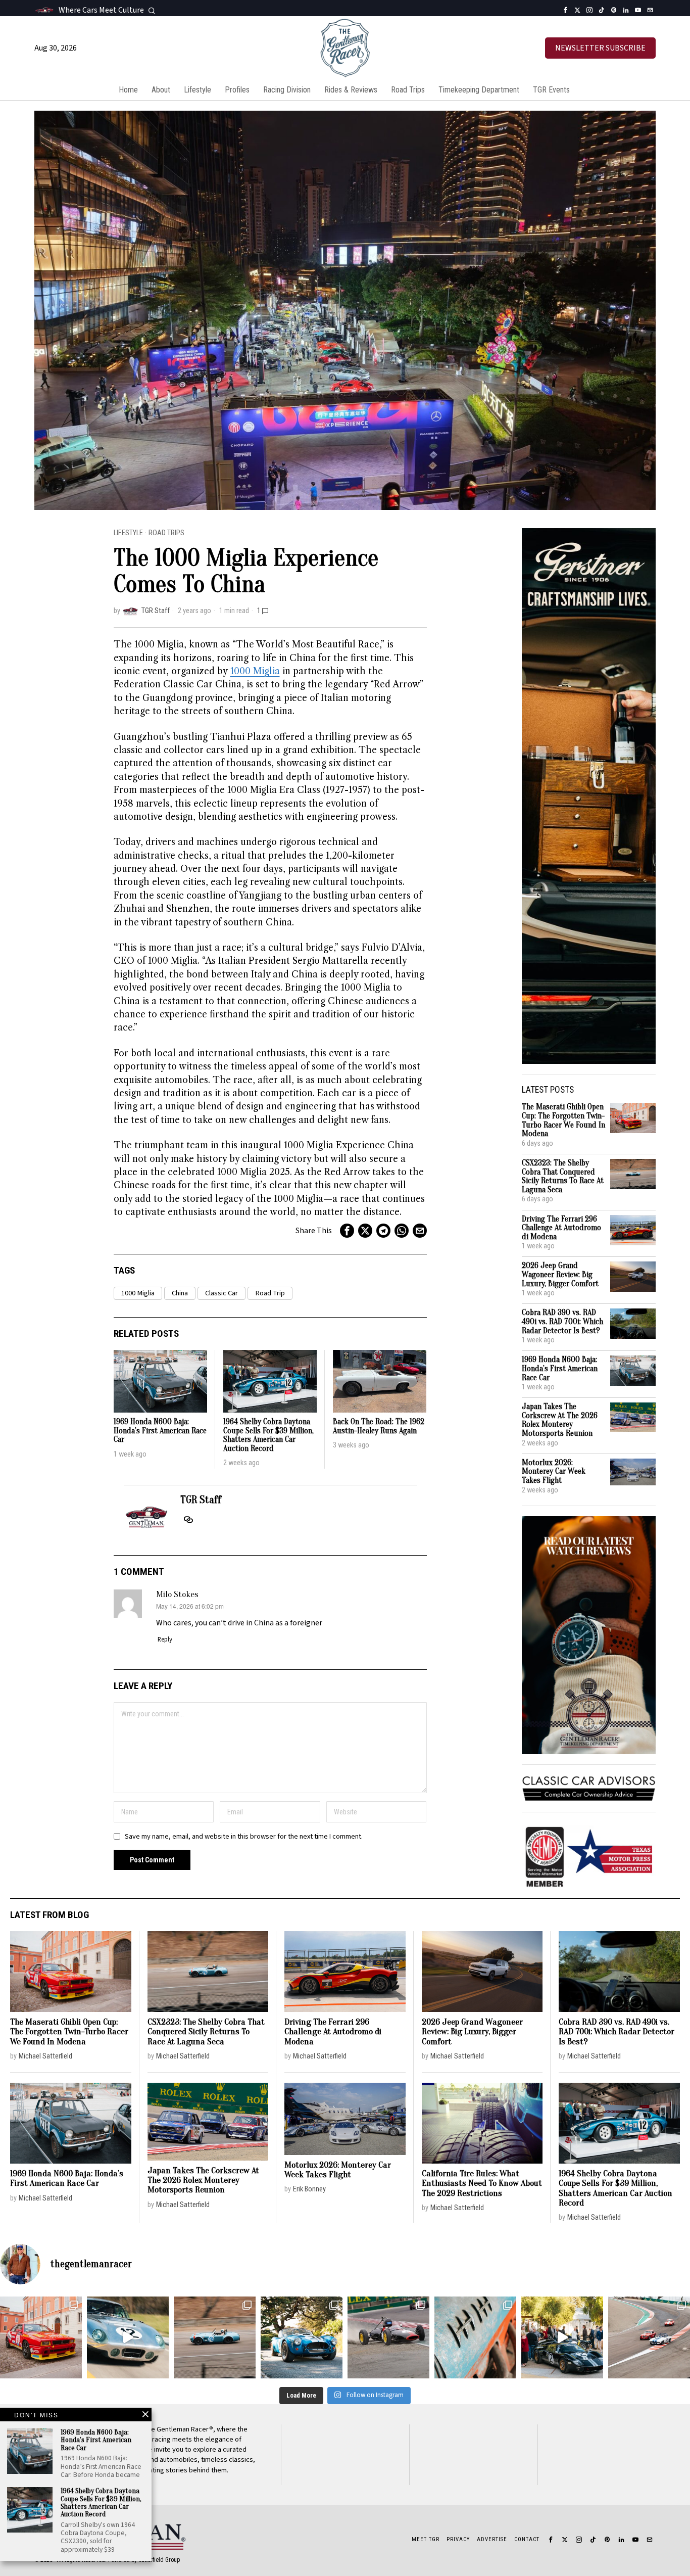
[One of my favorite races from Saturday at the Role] (388, 2337)
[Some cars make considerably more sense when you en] (41, 2337)
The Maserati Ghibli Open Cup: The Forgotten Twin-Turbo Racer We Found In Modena (563, 1120)
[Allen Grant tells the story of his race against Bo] (128, 2337)
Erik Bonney (309, 2189)
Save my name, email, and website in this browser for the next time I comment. (244, 1836)
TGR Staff (156, 611)
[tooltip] (565, 10)
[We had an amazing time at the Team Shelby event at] (562, 2337)
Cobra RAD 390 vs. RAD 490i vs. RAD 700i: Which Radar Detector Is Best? (562, 1322)
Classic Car (221, 1293)
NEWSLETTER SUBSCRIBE (600, 48)
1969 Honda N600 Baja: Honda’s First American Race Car (160, 1431)
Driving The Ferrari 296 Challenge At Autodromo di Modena (561, 1228)
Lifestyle (128, 533)
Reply (165, 1640)
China (180, 1293)
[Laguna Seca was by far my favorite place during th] (649, 2337)
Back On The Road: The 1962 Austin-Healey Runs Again (379, 1426)
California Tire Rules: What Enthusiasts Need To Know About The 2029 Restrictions (482, 2183)
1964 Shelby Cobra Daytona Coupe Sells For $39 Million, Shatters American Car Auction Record (268, 1435)
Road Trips (166, 533)
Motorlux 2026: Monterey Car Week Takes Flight (554, 1472)
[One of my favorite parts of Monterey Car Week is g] (475, 2337)
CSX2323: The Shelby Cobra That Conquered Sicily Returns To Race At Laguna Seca (563, 1177)
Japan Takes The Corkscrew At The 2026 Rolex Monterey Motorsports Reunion (560, 1420)
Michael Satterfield (45, 2056)
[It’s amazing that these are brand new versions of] (302, 2337)
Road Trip (270, 1293)
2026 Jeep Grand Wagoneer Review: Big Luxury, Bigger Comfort (560, 1275)
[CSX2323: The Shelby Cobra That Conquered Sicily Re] (215, 2337)
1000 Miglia (255, 671)
